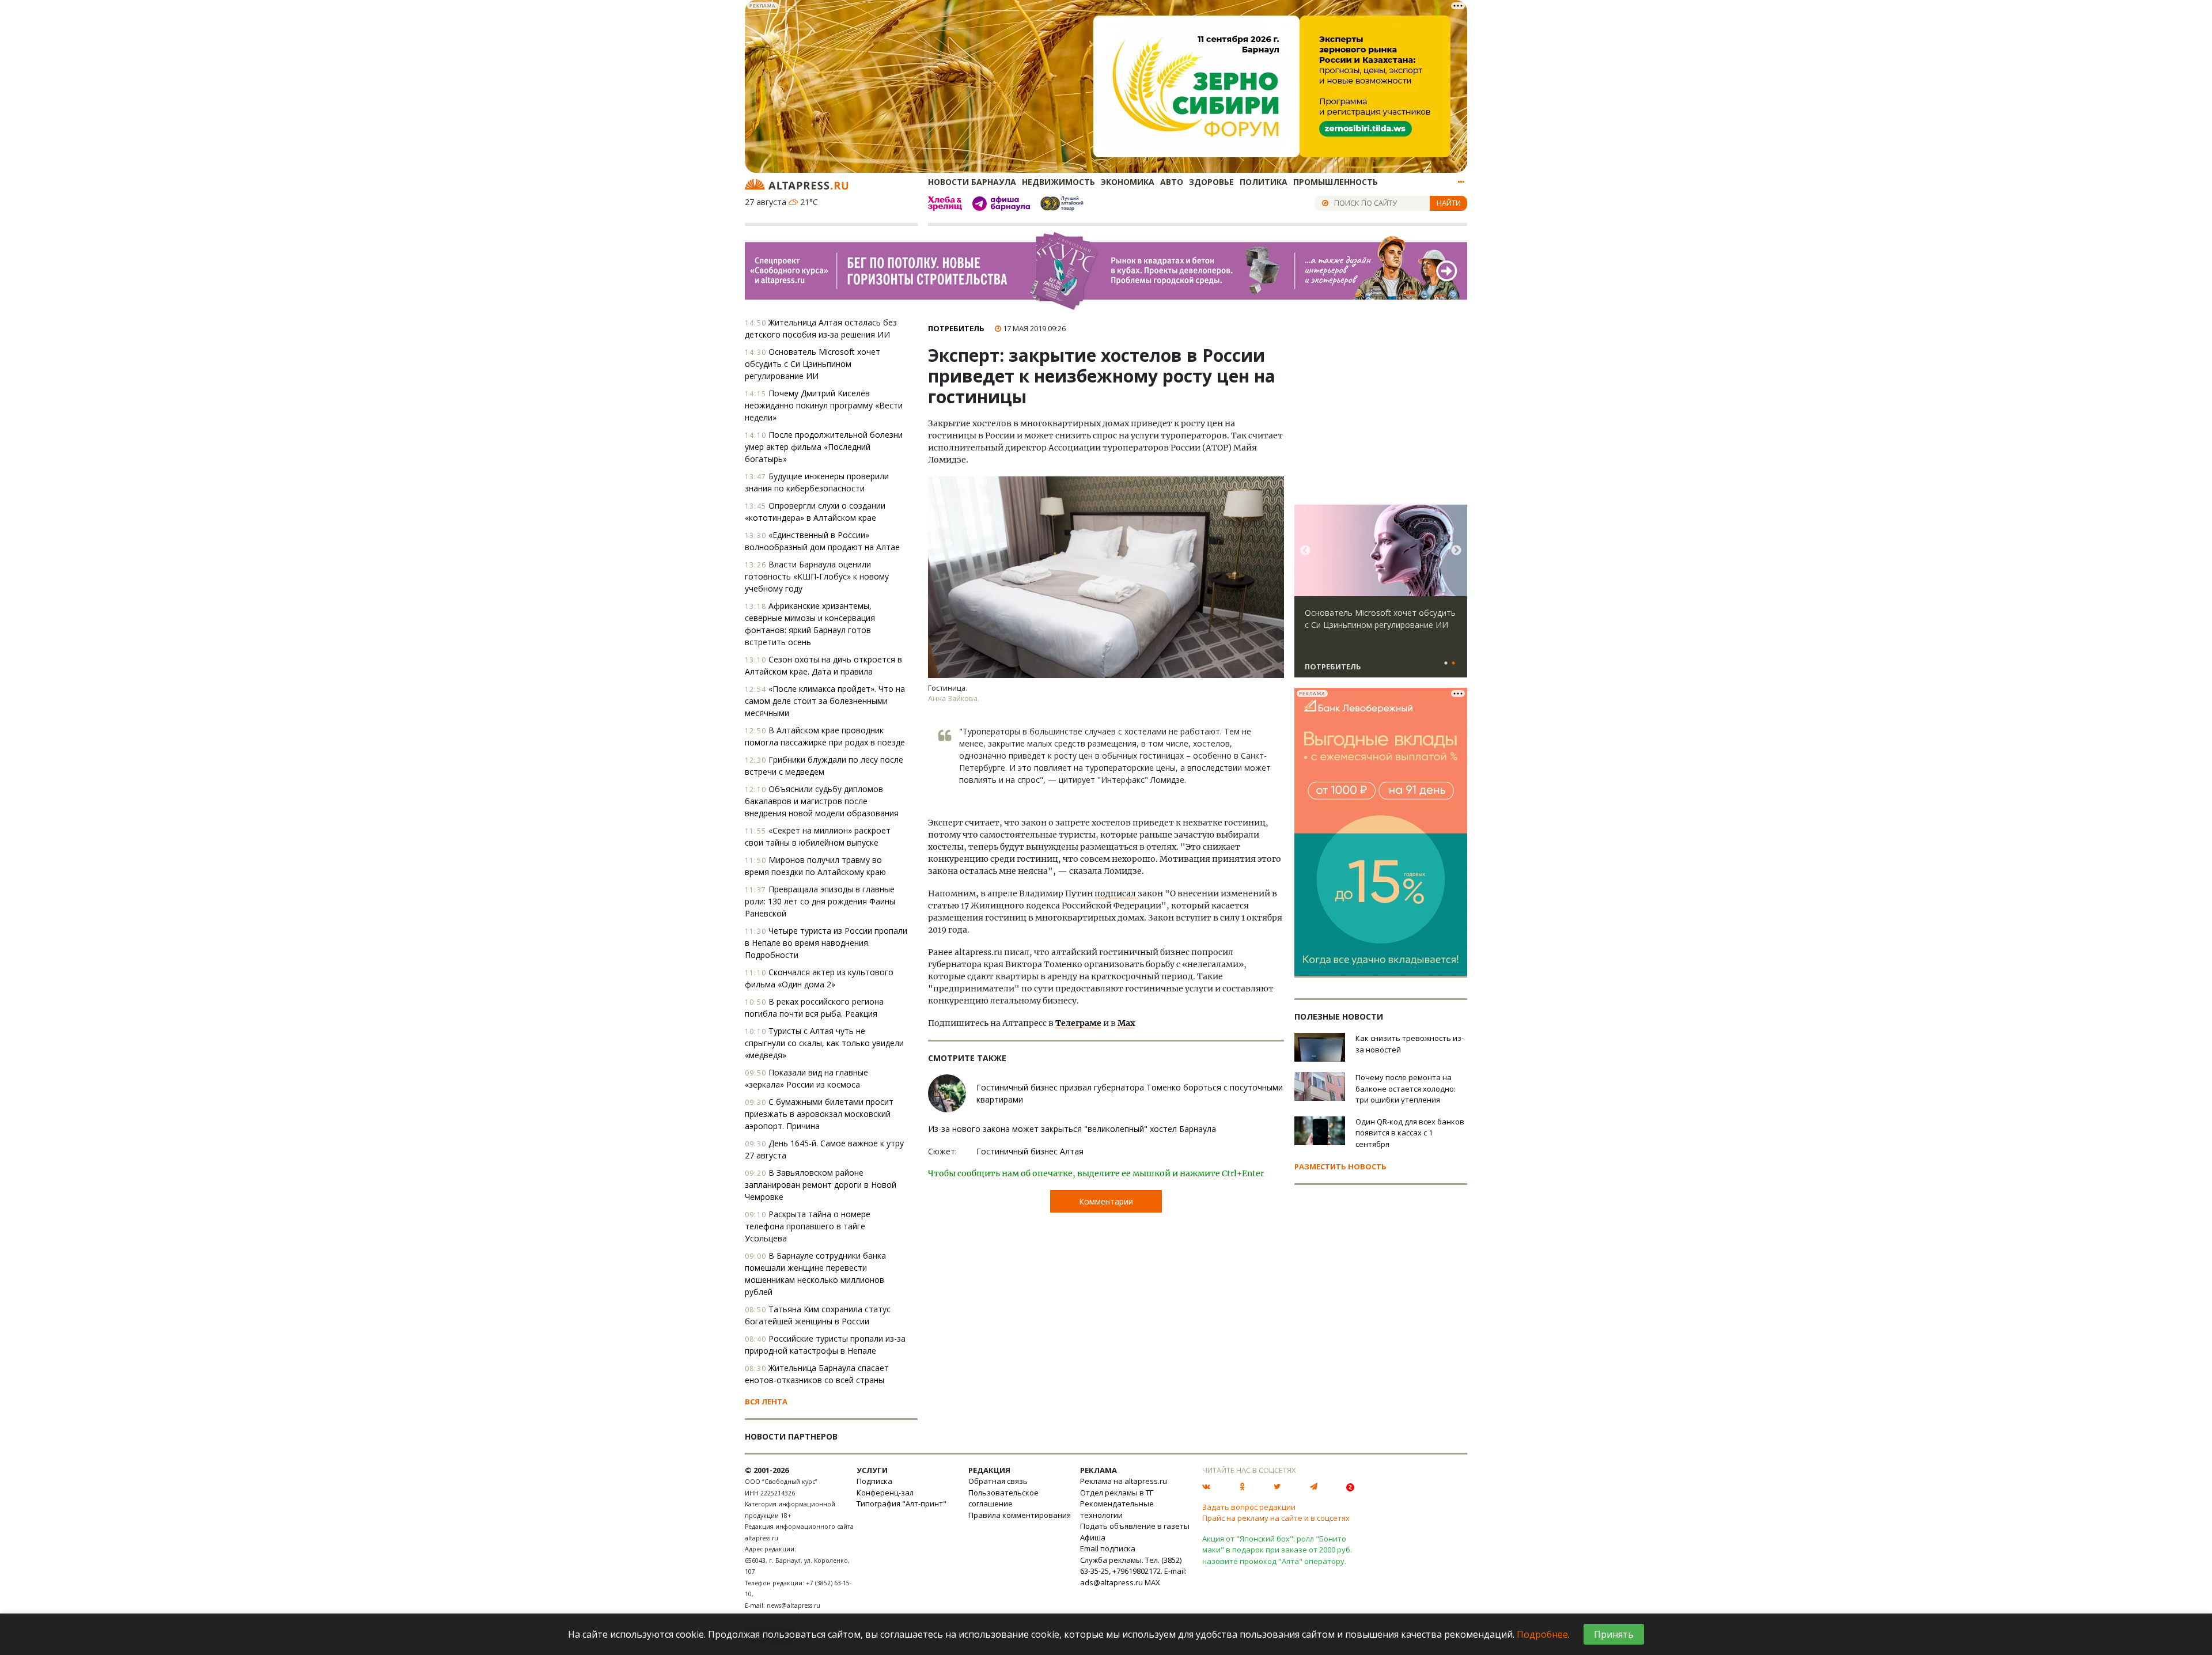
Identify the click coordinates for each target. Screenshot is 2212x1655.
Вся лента (766, 1402)
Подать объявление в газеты (1135, 1526)
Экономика (1128, 182)
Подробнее (1542, 1634)
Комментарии (1106, 1201)
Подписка (874, 1481)
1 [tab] (1446, 664)
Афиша (1093, 1537)
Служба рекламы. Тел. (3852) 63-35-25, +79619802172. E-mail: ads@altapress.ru (1133, 1571)
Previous (1305, 551)
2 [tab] (1453, 664)
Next (1456, 551)
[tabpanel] (1381, 596)
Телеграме (1078, 1023)
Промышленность (1336, 182)
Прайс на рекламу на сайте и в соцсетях (1276, 1518)
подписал (1116, 893)
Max (1126, 1023)
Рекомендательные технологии (1117, 1509)
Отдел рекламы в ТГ (1117, 1493)
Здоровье (1211, 182)
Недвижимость (1058, 182)
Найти (1449, 203)
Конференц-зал (885, 1493)
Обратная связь (998, 1481)
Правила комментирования (1020, 1515)
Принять (1614, 1634)
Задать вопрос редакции (1249, 1507)
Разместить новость (1340, 1167)
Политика (1264, 182)
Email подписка (1108, 1548)
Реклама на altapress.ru (1124, 1481)
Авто (1172, 182)
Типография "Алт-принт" (902, 1503)
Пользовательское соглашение (1003, 1498)
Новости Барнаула (972, 182)
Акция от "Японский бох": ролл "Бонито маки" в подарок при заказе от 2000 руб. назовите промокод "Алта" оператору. (1277, 1550)
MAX (1152, 1582)
